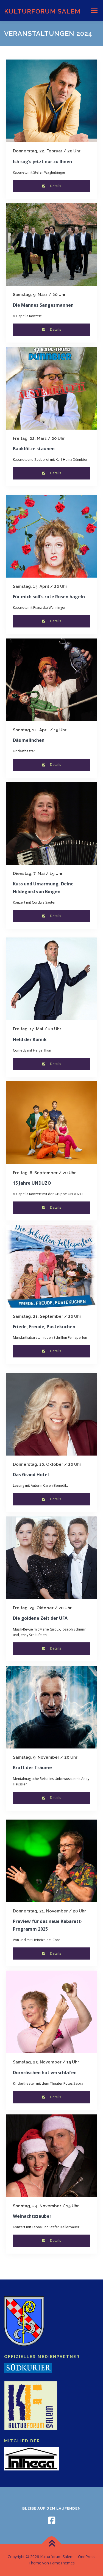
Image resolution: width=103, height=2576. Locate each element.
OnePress (87, 2557)
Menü (94, 10)
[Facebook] (52, 2520)
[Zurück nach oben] (51, 2544)
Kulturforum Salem (42, 11)
